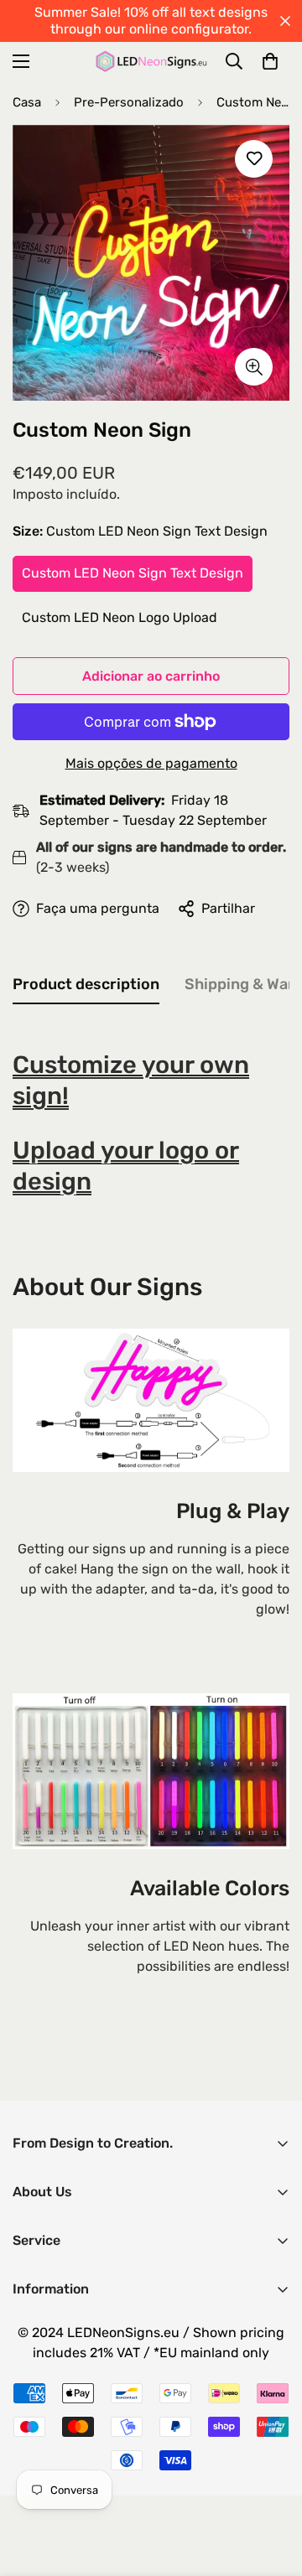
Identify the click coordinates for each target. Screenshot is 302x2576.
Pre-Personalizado (129, 102)
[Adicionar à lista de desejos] (254, 159)
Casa (27, 102)
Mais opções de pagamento (151, 763)
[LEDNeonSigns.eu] (151, 61)
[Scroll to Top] (272, 2487)
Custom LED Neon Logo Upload (120, 617)
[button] (270, 61)
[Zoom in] (254, 367)
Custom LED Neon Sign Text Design (133, 573)
